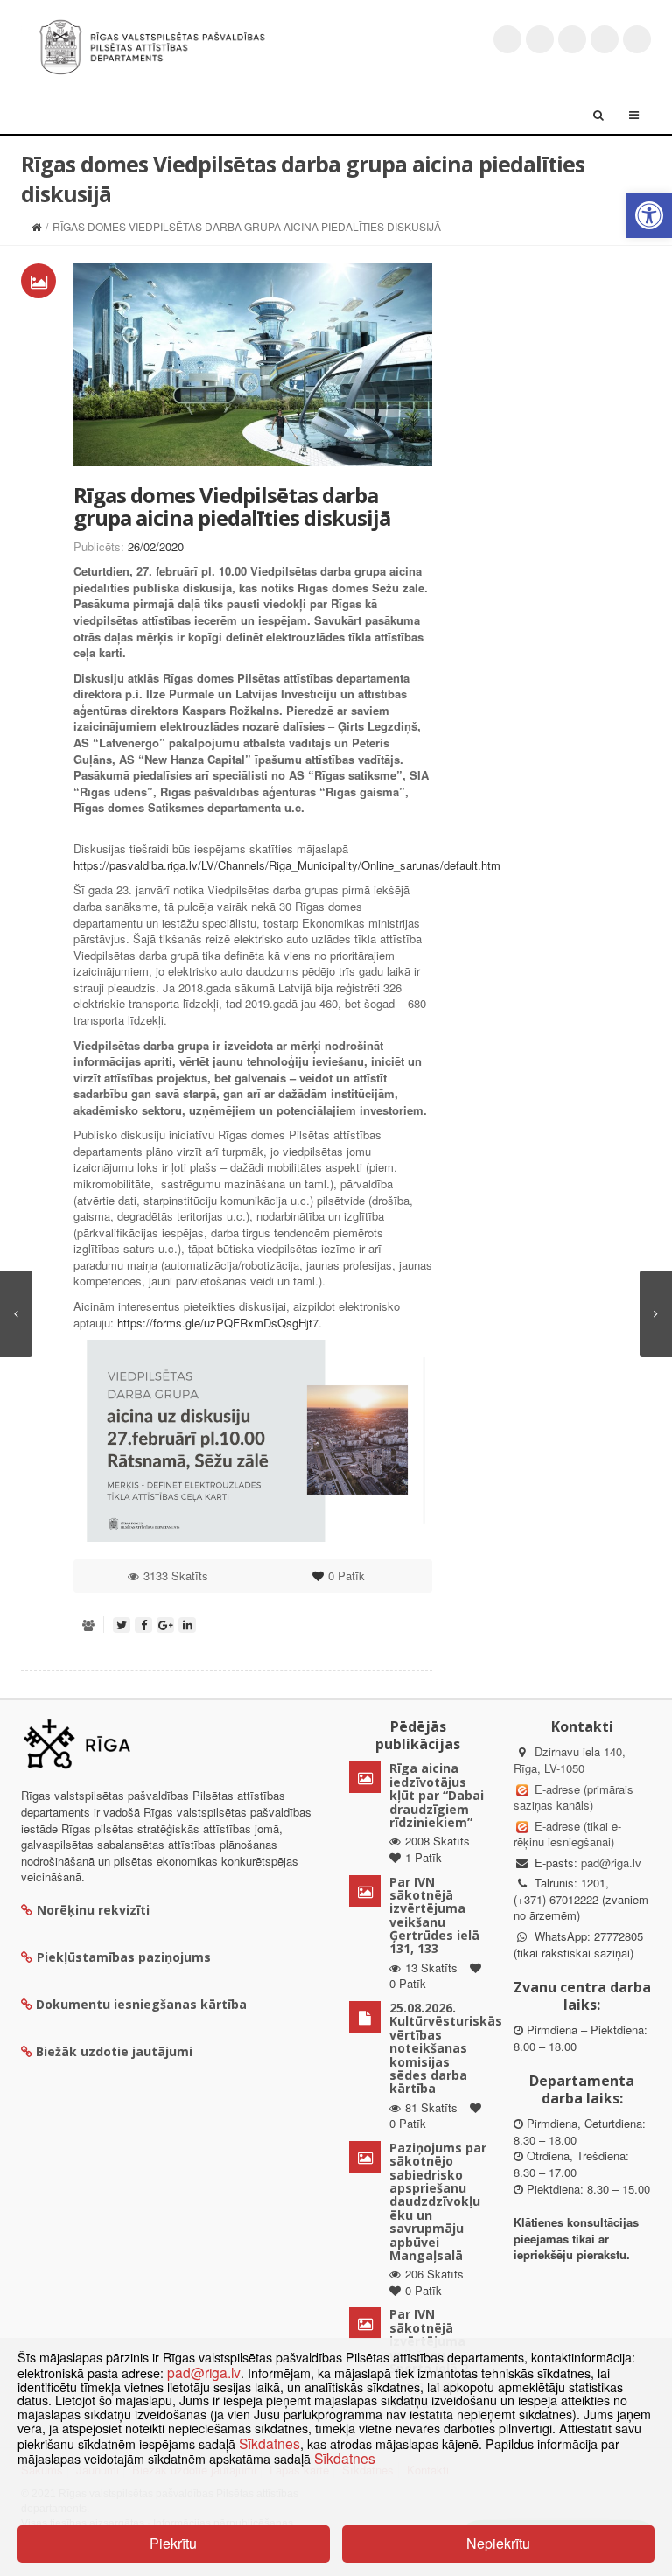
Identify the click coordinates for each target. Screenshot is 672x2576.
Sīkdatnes (269, 2443)
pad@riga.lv (611, 1862)
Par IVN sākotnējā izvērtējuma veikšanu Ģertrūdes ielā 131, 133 (434, 1915)
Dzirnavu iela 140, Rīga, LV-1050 (570, 1760)
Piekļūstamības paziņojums (124, 1957)
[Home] (36, 226)
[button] (649, 215)
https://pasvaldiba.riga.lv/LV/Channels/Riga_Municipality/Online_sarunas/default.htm (287, 865)
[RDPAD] (152, 45)
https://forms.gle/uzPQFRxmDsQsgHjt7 (218, 1323)
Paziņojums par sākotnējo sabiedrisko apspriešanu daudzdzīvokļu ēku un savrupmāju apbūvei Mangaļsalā (438, 2201)
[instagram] (605, 39)
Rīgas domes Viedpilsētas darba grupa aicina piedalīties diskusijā (232, 506)
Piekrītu (173, 2543)
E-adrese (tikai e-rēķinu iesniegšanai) (567, 1834)
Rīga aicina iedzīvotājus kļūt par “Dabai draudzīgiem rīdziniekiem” (437, 1795)
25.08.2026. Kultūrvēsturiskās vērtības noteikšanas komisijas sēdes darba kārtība (446, 2048)
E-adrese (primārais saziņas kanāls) (574, 1797)
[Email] (637, 39)
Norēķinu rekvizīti (93, 1910)
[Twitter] (507, 39)
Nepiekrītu (498, 2543)
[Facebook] (540, 39)
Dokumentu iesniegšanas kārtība (141, 2004)
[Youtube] (572, 39)
